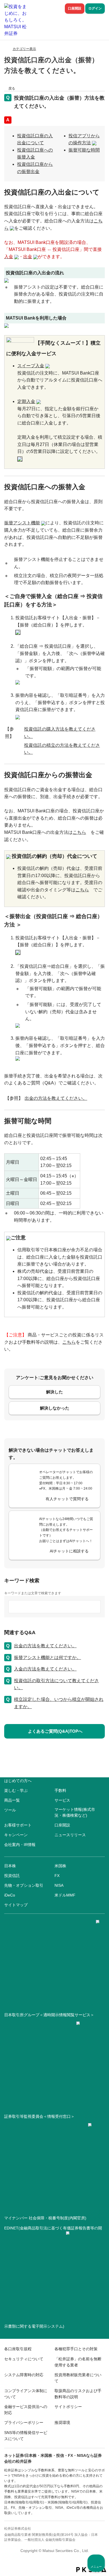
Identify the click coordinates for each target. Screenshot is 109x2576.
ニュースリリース (70, 1835)
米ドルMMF (65, 1895)
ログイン (95, 8)
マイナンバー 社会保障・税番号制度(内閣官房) (45, 2218)
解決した (54, 1392)
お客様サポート (18, 1825)
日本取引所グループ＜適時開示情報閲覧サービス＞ (49, 2015)
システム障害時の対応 (24, 2375)
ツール (10, 1810)
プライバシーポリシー (24, 2423)
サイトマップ (16, 1905)
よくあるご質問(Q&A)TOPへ (55, 1731)
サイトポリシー (68, 2407)
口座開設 (75, 8)
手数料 (60, 1790)
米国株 (60, 1866)
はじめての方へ (18, 1781)
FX (57, 1876)
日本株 (10, 1866)
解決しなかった (55, 1408)
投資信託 (12, 1876)
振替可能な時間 (84, 150)
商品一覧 (12, 1800)
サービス (62, 1800)
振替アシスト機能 (22, 523)
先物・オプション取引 (24, 1885)
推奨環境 (62, 2423)
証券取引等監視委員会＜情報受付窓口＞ (39, 2116)
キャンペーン (16, 1835)
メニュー (96, 2567)
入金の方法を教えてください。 (45, 1669)
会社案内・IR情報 (20, 1845)
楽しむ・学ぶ (16, 1790)
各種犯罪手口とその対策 (76, 2349)
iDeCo (10, 1895)
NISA (59, 1885)
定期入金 (26, 401)
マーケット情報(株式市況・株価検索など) (75, 1812)
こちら (79, 832)
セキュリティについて (24, 2359)
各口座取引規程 (18, 2349)
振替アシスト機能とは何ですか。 (48, 1657)
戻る (12, 88)
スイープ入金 (31, 366)
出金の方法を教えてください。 (56, 1098)
